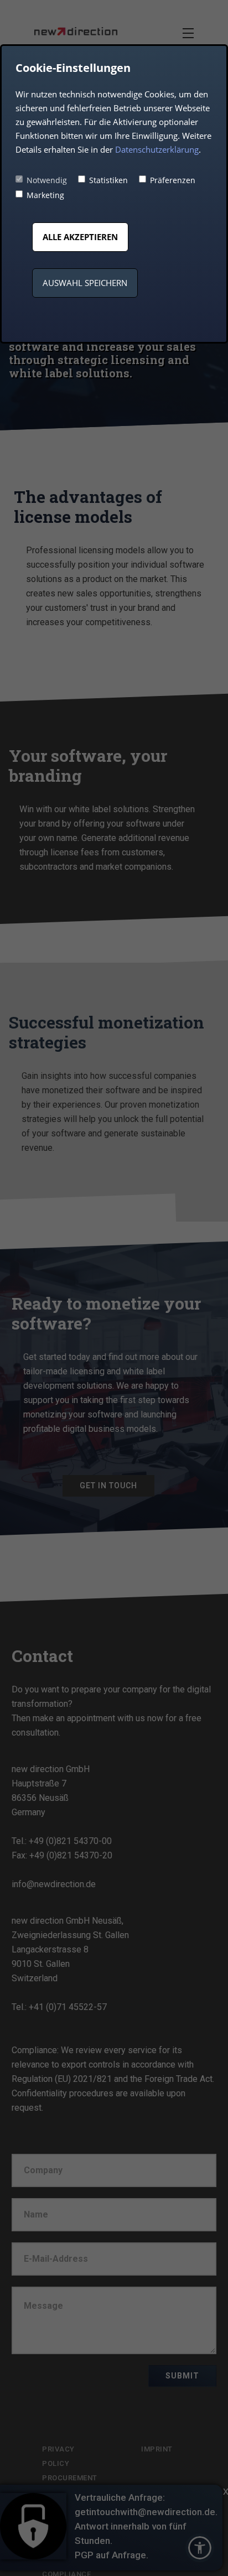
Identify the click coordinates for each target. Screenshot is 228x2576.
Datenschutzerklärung (157, 149)
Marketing (45, 195)
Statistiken (108, 180)
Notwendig (47, 180)
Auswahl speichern (85, 283)
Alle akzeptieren (80, 237)
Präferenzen (173, 180)
